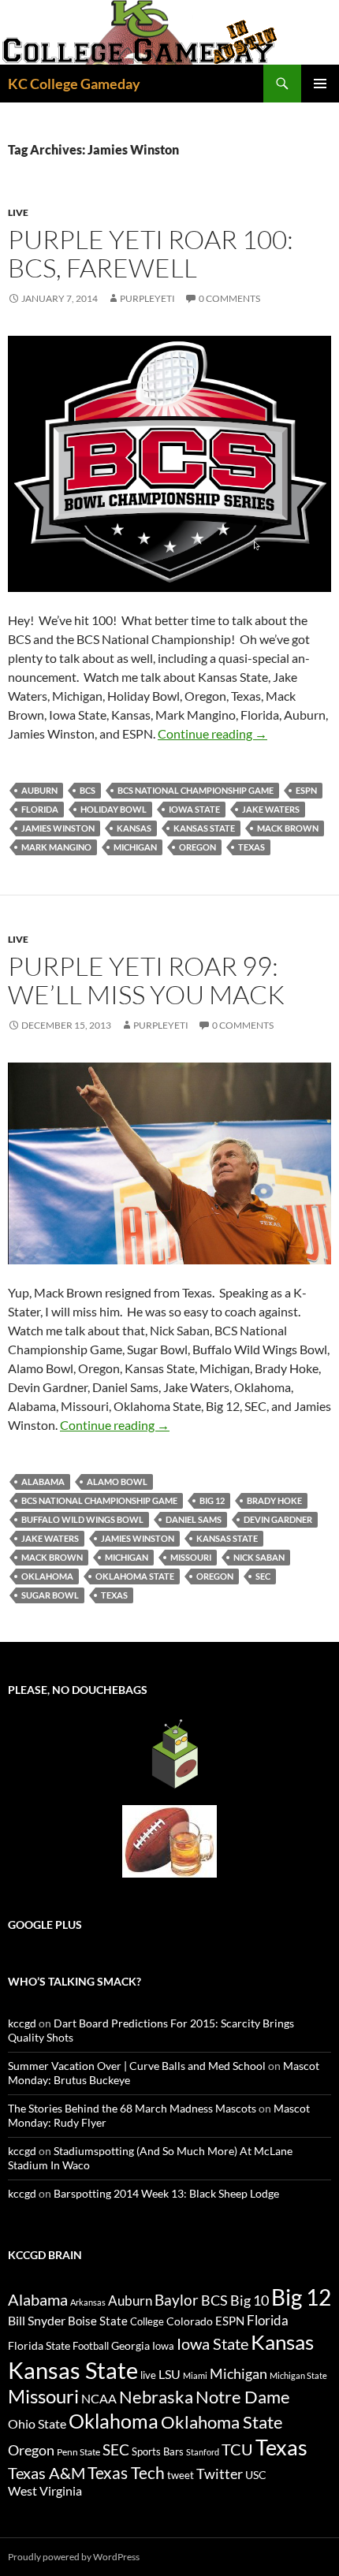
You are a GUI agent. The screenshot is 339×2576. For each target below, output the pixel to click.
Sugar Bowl (50, 1595)
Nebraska (156, 2397)
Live (18, 212)
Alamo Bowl (117, 1482)
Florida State (39, 2345)
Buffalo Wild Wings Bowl (82, 1519)
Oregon (197, 847)
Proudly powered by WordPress (74, 2557)
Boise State (98, 2321)
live (148, 2375)
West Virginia (45, 2490)
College (147, 2321)
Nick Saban (259, 1557)
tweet (181, 2475)
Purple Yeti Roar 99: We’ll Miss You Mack (146, 980)
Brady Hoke (274, 1500)
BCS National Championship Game (196, 790)
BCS (88, 790)
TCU (237, 2449)
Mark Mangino (56, 847)
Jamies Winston (58, 828)
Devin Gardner (278, 1519)
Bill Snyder (37, 2320)
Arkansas (88, 2302)
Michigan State (298, 2375)
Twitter (220, 2474)
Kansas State (204, 828)
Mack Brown (288, 828)
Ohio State (37, 2423)
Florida (40, 809)
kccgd (22, 2023)
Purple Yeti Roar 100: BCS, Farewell (151, 253)
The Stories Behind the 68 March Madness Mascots (132, 2108)
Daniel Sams (194, 1519)
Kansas (134, 828)
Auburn (39, 790)
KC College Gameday (74, 84)
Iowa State (194, 809)
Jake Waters (271, 809)
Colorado (190, 2321)
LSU (169, 2374)
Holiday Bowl (114, 809)
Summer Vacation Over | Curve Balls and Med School (137, 2066)
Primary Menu (320, 84)
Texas (251, 847)
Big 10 (250, 2300)
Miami (195, 2375)
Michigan (135, 847)
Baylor (177, 2300)
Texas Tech (126, 2472)
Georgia (130, 2345)
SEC (263, 1576)
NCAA (99, 2398)
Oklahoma (47, 1576)
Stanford (203, 2452)
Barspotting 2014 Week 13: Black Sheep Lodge (166, 2193)
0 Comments (229, 298)
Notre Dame (243, 2397)
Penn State (78, 2452)
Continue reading (212, 733)
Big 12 (212, 1500)
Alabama (43, 1482)
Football (91, 2346)
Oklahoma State (135, 1576)
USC (256, 2475)
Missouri (191, 1557)
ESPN (306, 790)
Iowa (163, 2346)
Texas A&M (47, 2473)
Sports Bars (158, 2451)
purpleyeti (147, 298)
